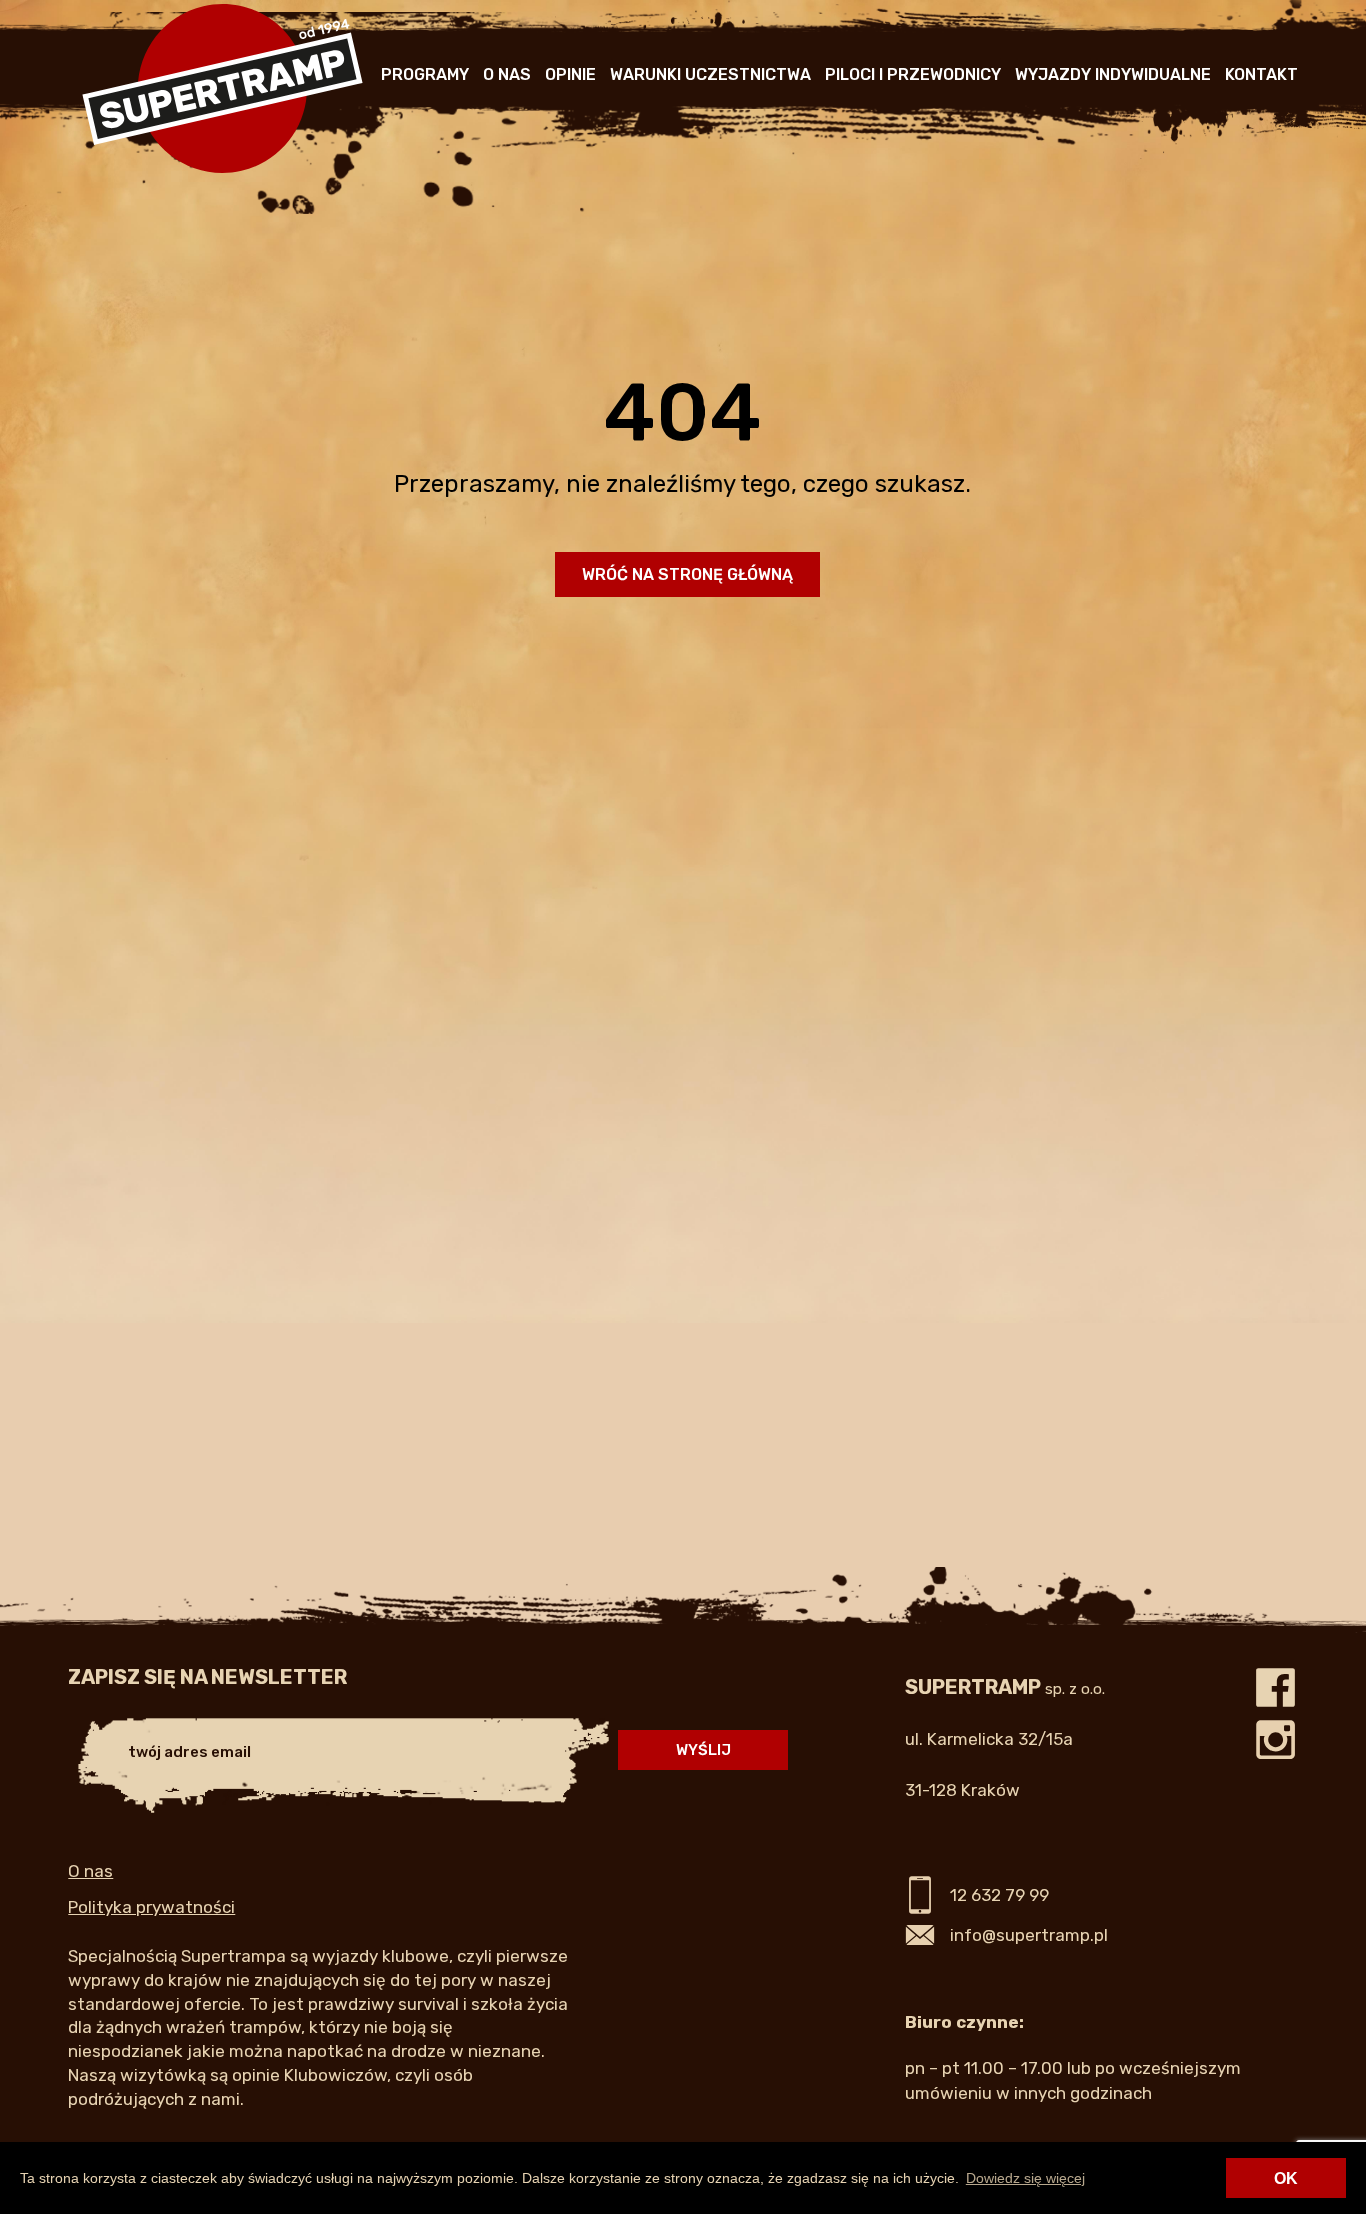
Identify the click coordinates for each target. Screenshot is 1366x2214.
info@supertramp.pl (1029, 1935)
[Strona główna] (222, 169)
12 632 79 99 (999, 1895)
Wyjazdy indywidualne (1113, 74)
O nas (507, 74)
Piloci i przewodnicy (913, 74)
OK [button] (1286, 2178)
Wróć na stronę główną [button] (687, 574)
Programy (425, 74)
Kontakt (1261, 74)
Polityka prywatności (151, 1907)
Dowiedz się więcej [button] (1025, 2178)
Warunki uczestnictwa (710, 74)
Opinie (570, 74)
